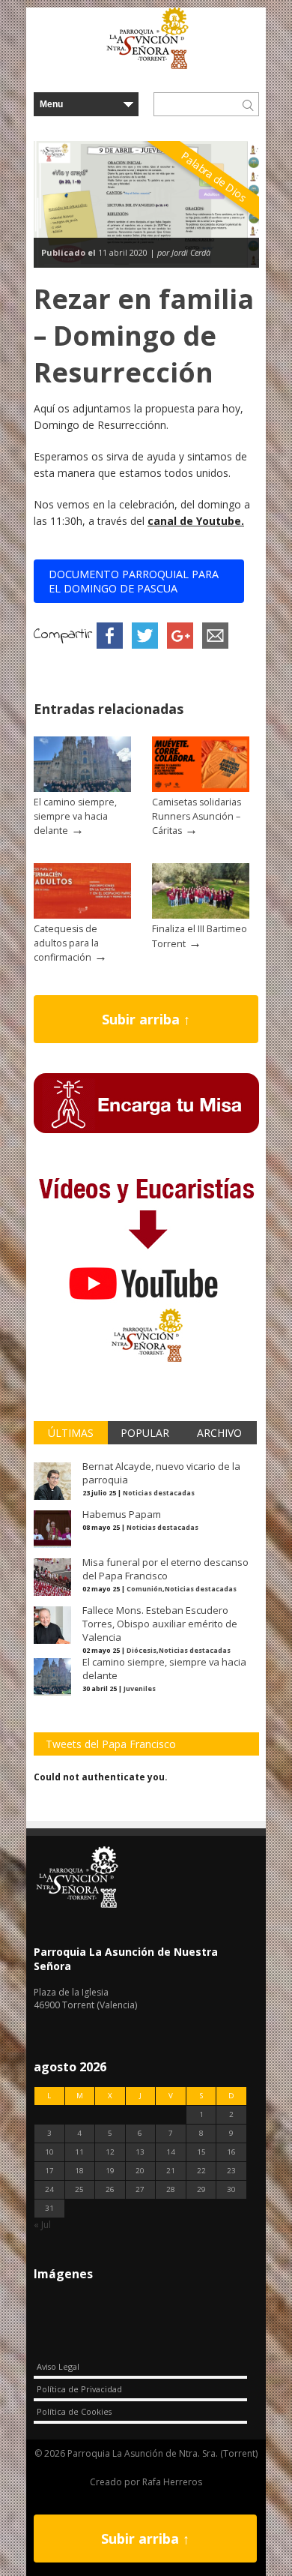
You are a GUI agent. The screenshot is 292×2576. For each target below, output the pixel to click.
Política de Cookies (74, 2411)
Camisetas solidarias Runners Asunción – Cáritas (197, 816)
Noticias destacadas (159, 1493)
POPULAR (145, 1433)
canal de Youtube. (196, 521)
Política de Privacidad (79, 2389)
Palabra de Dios (214, 177)
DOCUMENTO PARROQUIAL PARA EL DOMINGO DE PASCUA (134, 581)
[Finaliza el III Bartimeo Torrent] (201, 915)
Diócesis (142, 1650)
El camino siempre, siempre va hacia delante (75, 816)
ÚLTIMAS (71, 1433)
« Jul (42, 2225)
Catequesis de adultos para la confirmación (66, 943)
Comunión (145, 1589)
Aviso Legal (58, 2366)
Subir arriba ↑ (146, 1019)
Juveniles (140, 1688)
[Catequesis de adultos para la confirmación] (82, 915)
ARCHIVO (219, 1433)
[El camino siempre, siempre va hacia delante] (82, 789)
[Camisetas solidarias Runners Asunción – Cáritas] (201, 789)
